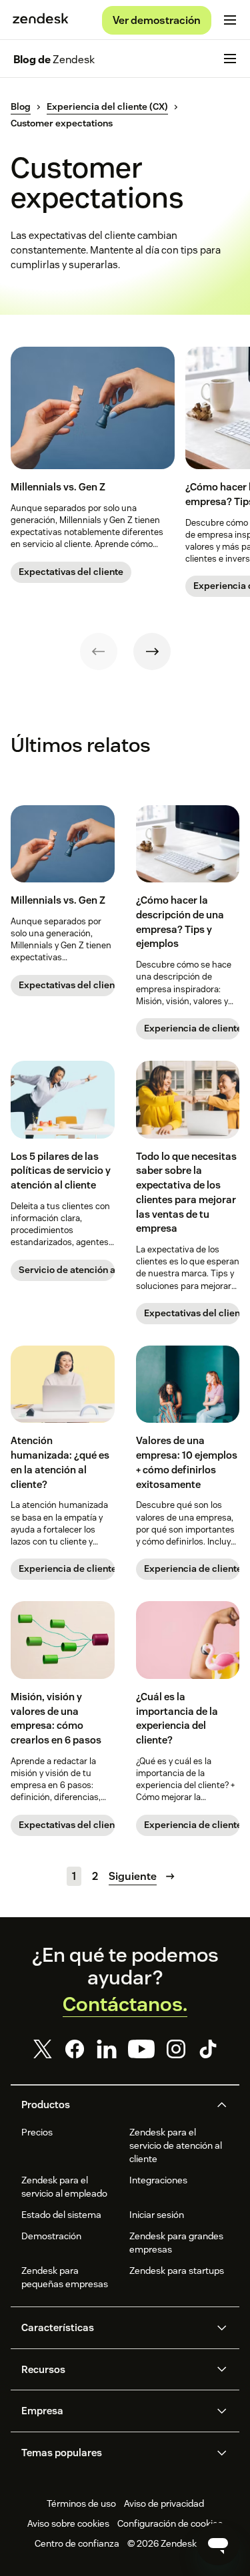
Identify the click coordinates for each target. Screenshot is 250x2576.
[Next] (152, 651)
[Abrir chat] (218, 2544)
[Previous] (99, 651)
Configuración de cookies (170, 2523)
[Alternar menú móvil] (230, 20)
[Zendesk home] (41, 20)
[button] (114, 2105)
